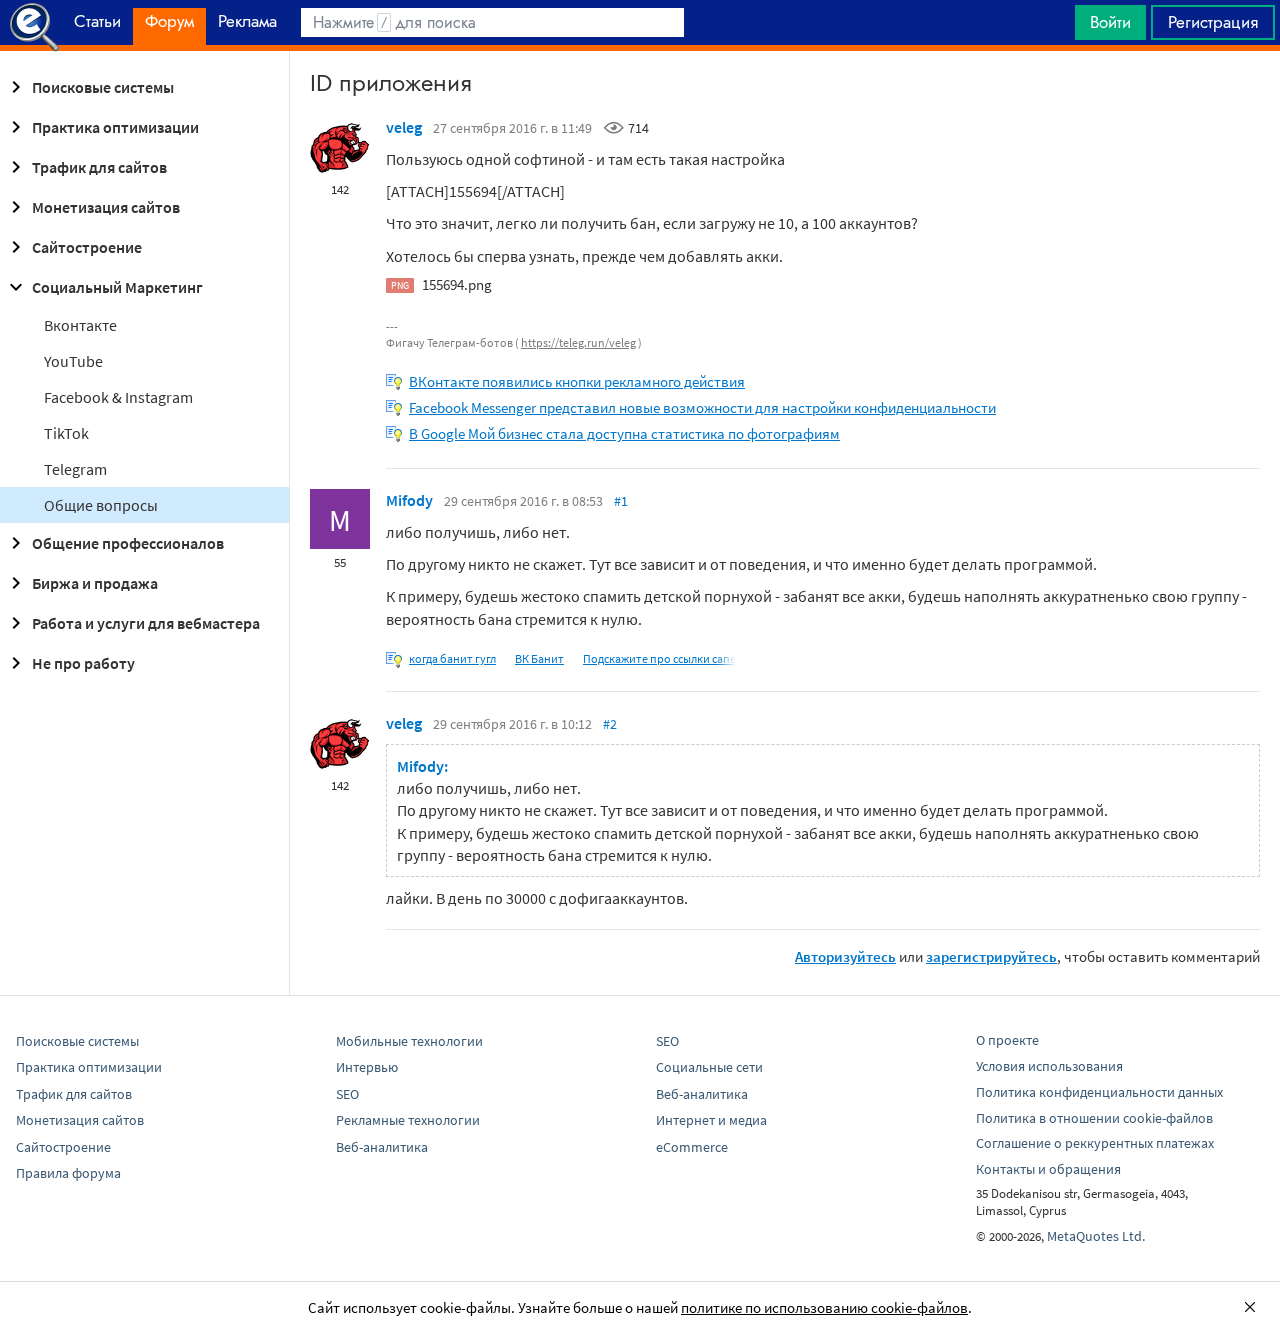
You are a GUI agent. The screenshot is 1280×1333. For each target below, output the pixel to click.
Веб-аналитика (382, 1147)
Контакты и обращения (1048, 1169)
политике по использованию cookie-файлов (824, 1307)
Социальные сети (709, 1067)
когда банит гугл (452, 658)
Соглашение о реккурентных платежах (1095, 1143)
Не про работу (83, 663)
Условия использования (1049, 1066)
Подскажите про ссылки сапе (659, 658)
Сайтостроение (87, 247)
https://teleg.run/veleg (578, 342)
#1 (621, 501)
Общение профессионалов (128, 543)
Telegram (75, 469)
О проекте (1007, 1040)
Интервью (367, 1067)
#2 (610, 724)
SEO (347, 1094)
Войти (1110, 22)
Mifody (409, 500)
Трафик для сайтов (99, 167)
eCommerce (692, 1147)
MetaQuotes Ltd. (1096, 1236)
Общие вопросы (101, 505)
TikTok (66, 433)
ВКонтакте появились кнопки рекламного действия (577, 381)
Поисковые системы (103, 87)
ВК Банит (539, 658)
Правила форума (68, 1173)
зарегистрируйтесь (991, 956)
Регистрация (1213, 22)
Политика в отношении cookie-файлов (1094, 1118)
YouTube (73, 361)
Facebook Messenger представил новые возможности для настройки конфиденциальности (702, 407)
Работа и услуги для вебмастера (146, 623)
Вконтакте (80, 325)
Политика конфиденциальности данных (1099, 1092)
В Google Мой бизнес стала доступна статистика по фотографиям (624, 433)
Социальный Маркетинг (117, 287)
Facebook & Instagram (118, 397)
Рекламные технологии (408, 1120)
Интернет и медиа (711, 1120)
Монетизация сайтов (106, 207)
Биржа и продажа (95, 583)
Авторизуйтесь (845, 956)
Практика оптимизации (115, 127)
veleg (404, 127)
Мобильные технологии (409, 1041)
